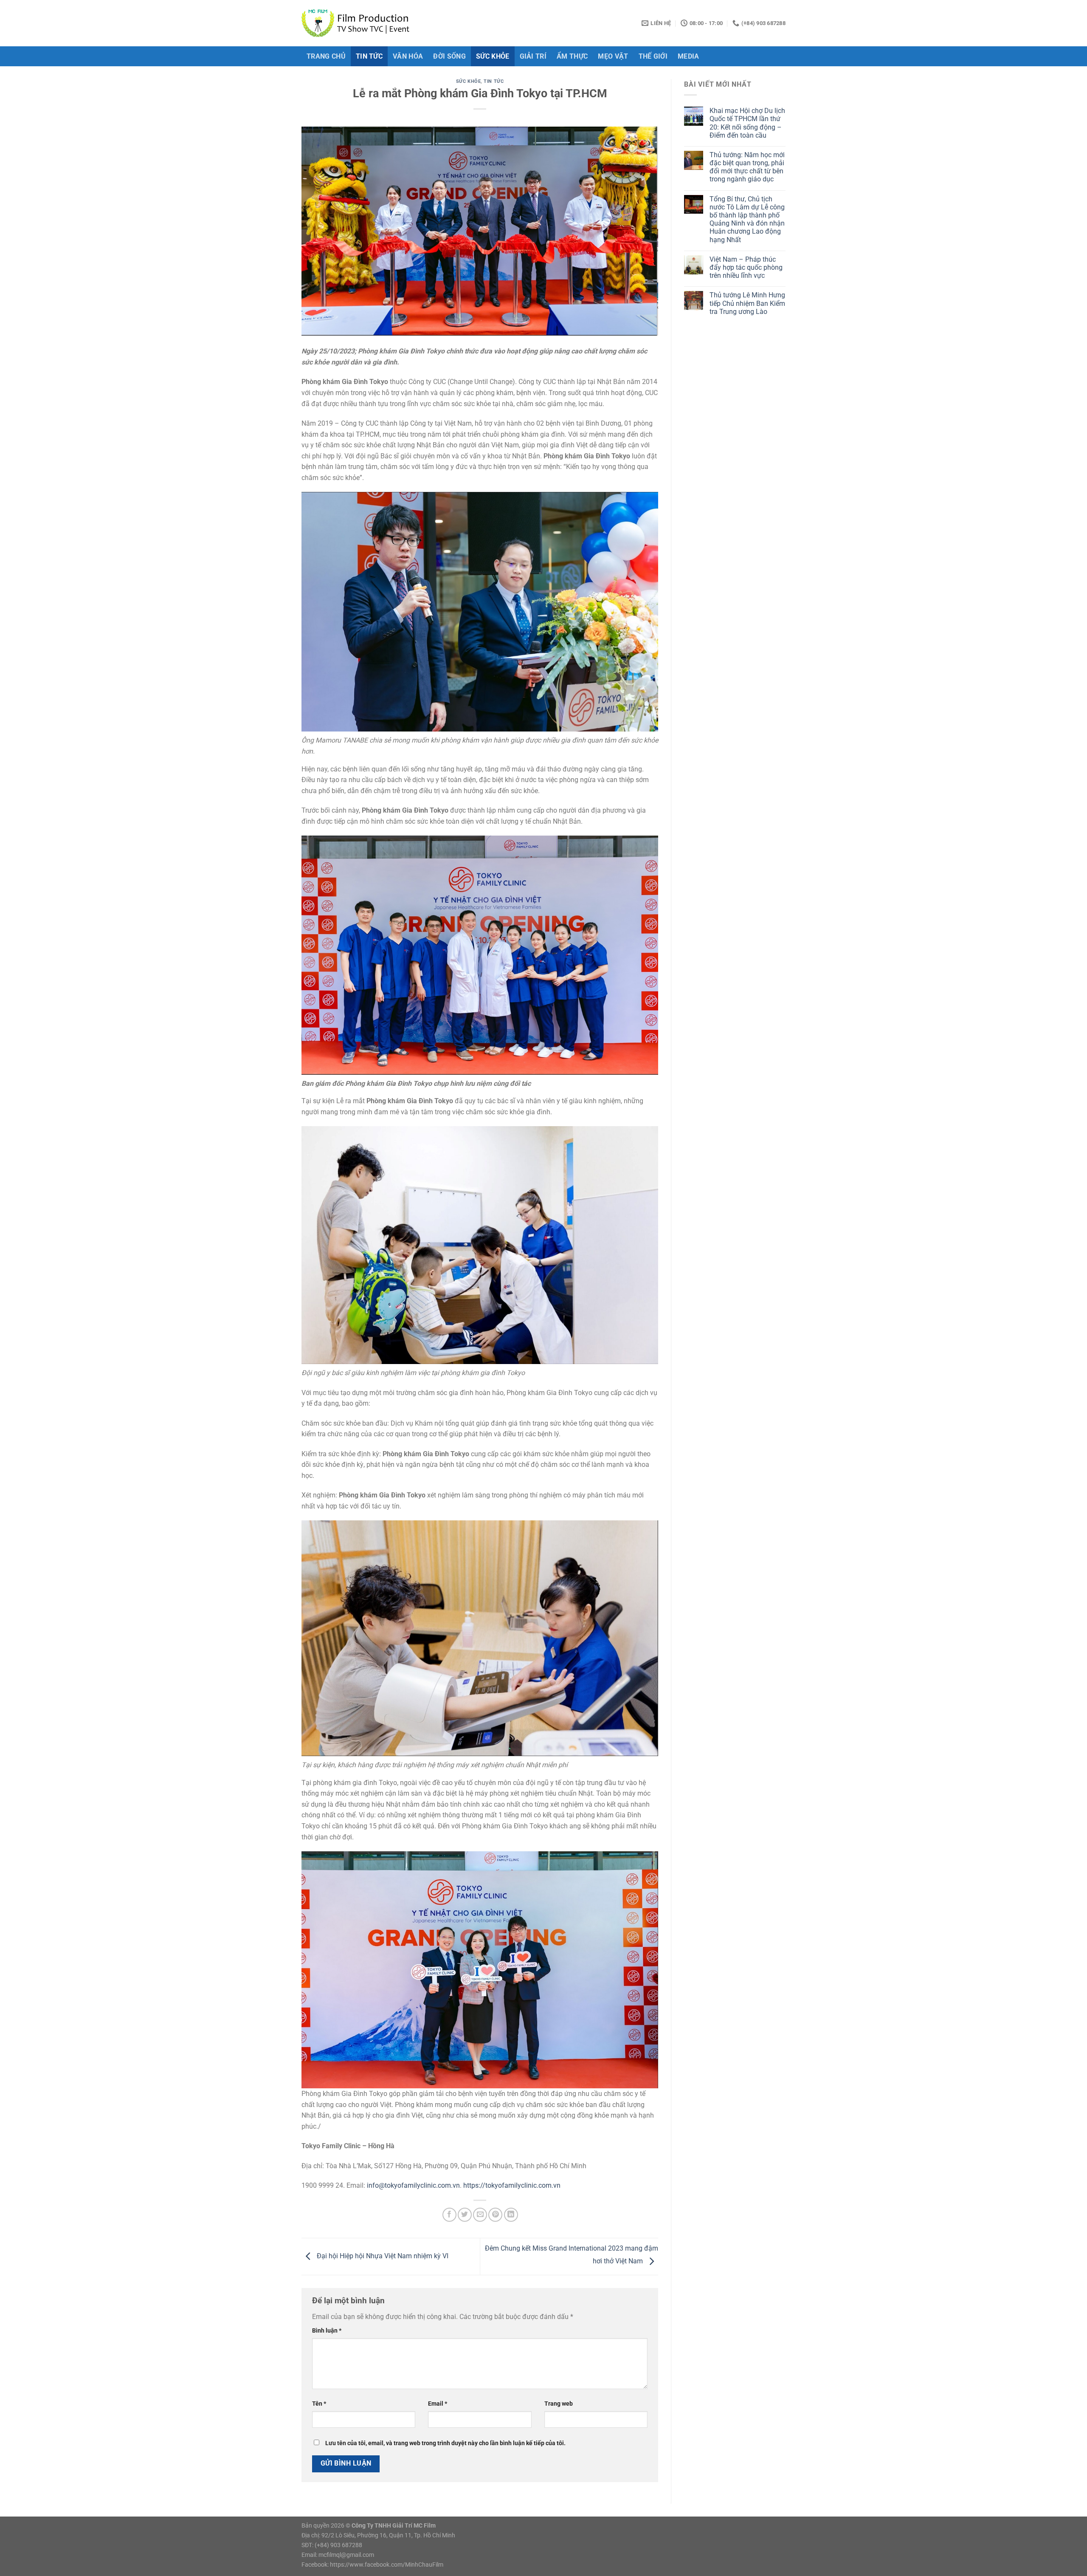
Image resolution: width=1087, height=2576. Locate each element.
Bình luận (327, 2331)
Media (689, 56)
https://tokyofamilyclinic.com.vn (512, 2185)
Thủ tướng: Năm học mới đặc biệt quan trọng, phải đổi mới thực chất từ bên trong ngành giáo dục (747, 167)
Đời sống (449, 56)
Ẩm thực (572, 56)
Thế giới (653, 56)
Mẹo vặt (613, 56)
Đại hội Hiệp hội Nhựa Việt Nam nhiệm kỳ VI (382, 2256)
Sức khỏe (493, 56)
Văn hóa (408, 56)
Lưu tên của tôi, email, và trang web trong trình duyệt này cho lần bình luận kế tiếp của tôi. (445, 2443)
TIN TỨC (369, 56)
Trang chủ (326, 56)
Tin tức (494, 81)
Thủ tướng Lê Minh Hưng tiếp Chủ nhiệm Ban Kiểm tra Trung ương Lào (747, 303)
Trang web (559, 2404)
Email (438, 2404)
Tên (319, 2404)
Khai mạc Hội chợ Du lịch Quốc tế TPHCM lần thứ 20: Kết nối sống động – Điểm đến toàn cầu (747, 123)
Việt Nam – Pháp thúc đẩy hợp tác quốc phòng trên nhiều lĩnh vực (746, 267)
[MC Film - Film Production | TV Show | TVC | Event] (357, 23)
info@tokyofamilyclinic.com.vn (413, 2185)
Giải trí (533, 56)
